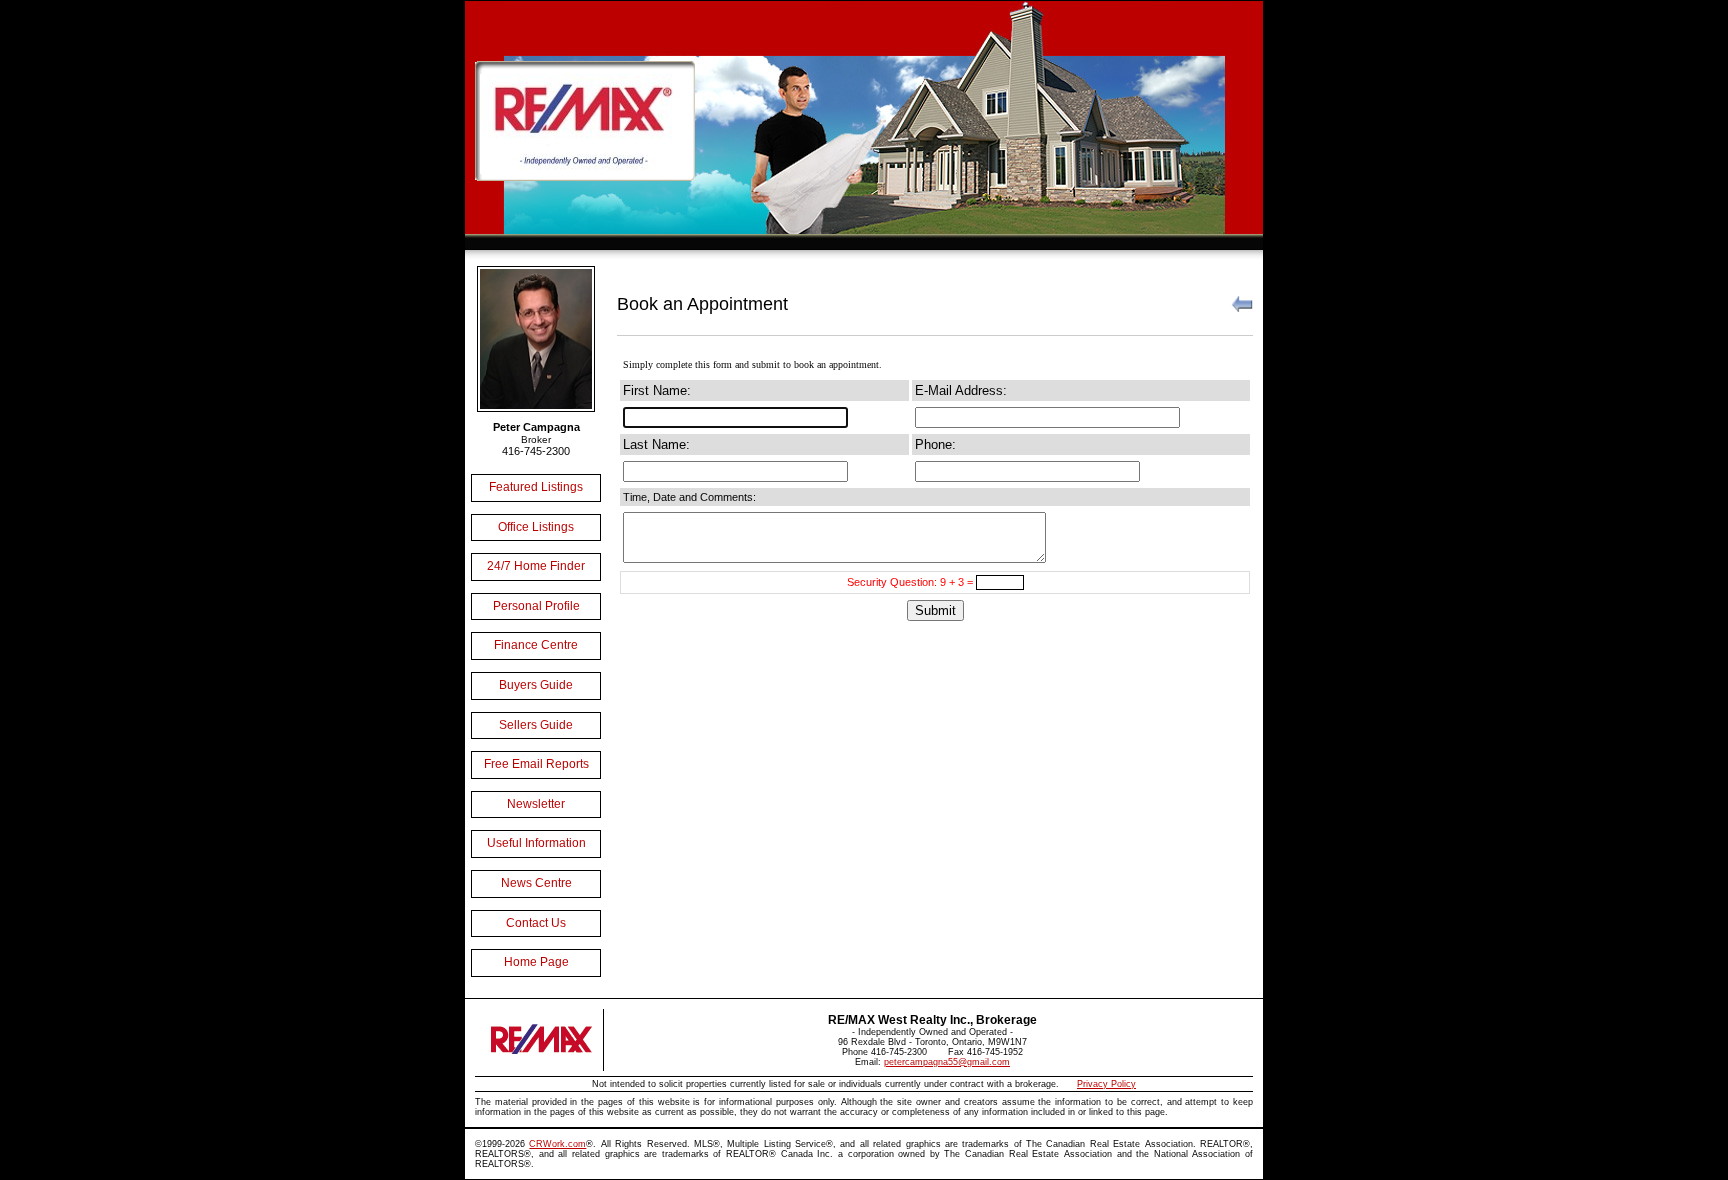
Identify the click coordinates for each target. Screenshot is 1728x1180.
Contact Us (536, 923)
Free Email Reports (536, 764)
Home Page (536, 962)
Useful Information (536, 843)
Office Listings (536, 527)
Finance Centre (536, 645)
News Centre (536, 883)
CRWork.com (557, 1144)
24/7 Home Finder (536, 566)
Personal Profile (536, 606)
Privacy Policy (1106, 1084)
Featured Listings (536, 487)
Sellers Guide (536, 725)
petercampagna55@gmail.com (947, 1062)
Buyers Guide (536, 685)
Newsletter (536, 804)
